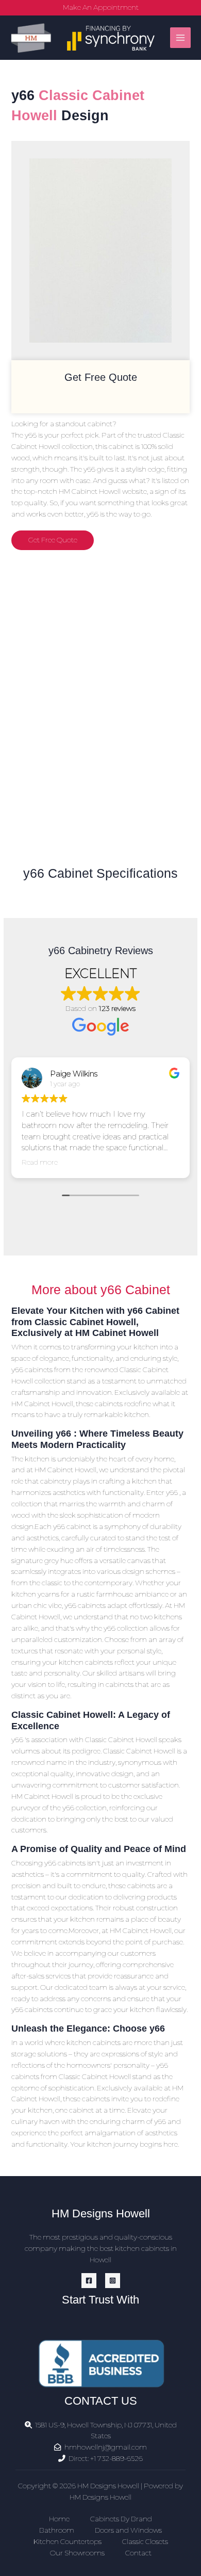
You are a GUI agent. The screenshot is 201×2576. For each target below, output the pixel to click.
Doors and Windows (128, 2530)
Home (59, 2519)
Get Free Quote (53, 540)
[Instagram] (113, 2281)
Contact (138, 2553)
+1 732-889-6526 (116, 2458)
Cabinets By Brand (121, 2519)
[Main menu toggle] (181, 38)
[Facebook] (89, 2281)
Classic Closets (145, 2541)
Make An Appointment (101, 7)
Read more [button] (40, 1162)
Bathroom (57, 2530)
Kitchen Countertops (68, 2541)
